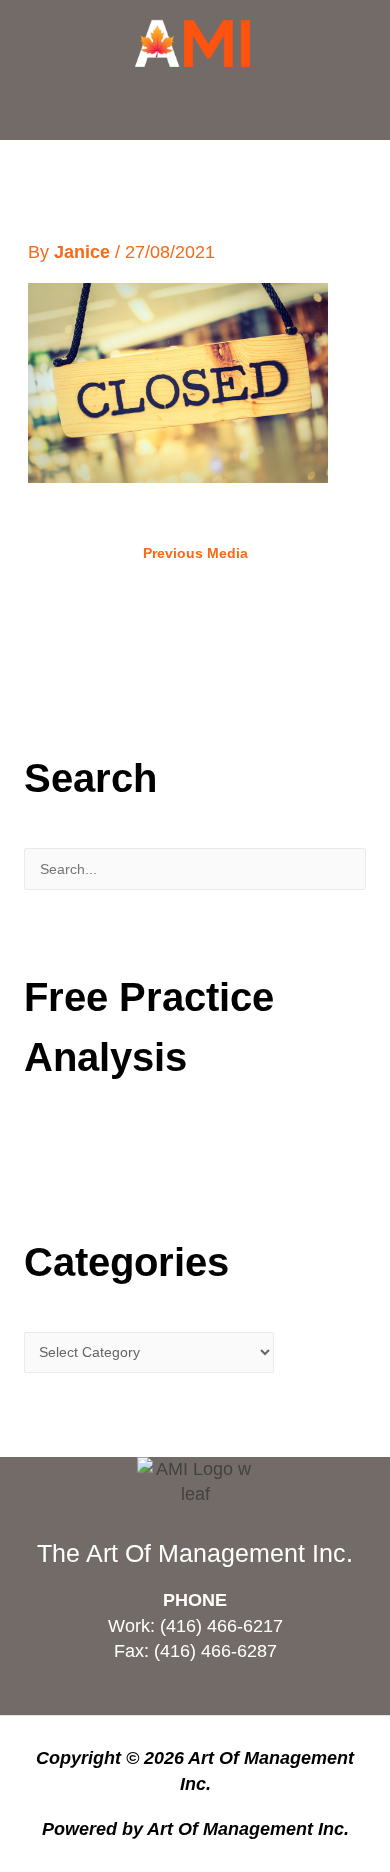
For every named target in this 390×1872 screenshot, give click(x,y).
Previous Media (195, 553)
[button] (195, 107)
